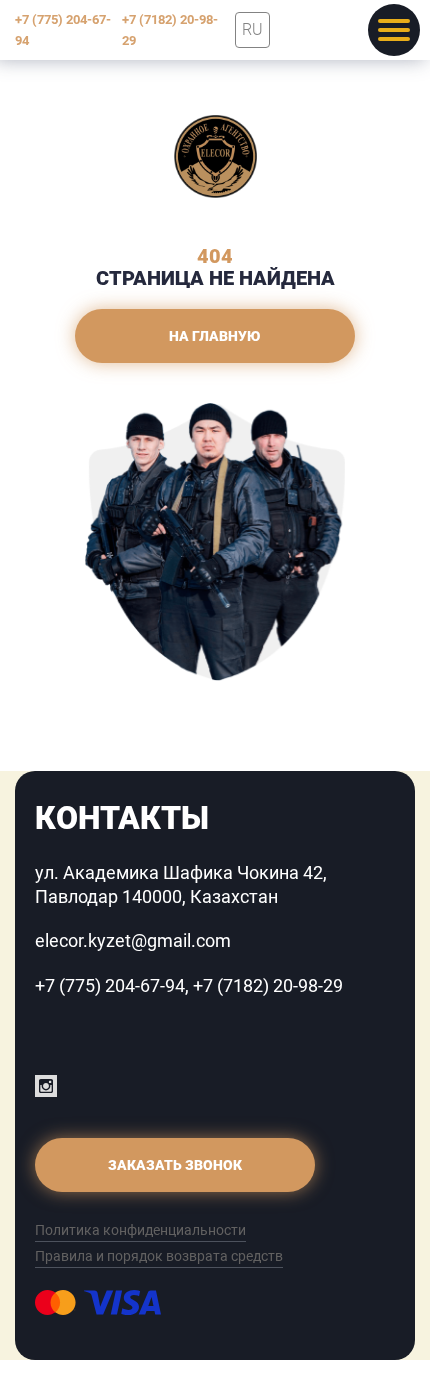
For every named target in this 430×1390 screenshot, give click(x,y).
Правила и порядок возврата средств (159, 1256)
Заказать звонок (175, 1165)
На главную (215, 336)
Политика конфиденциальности (140, 1230)
